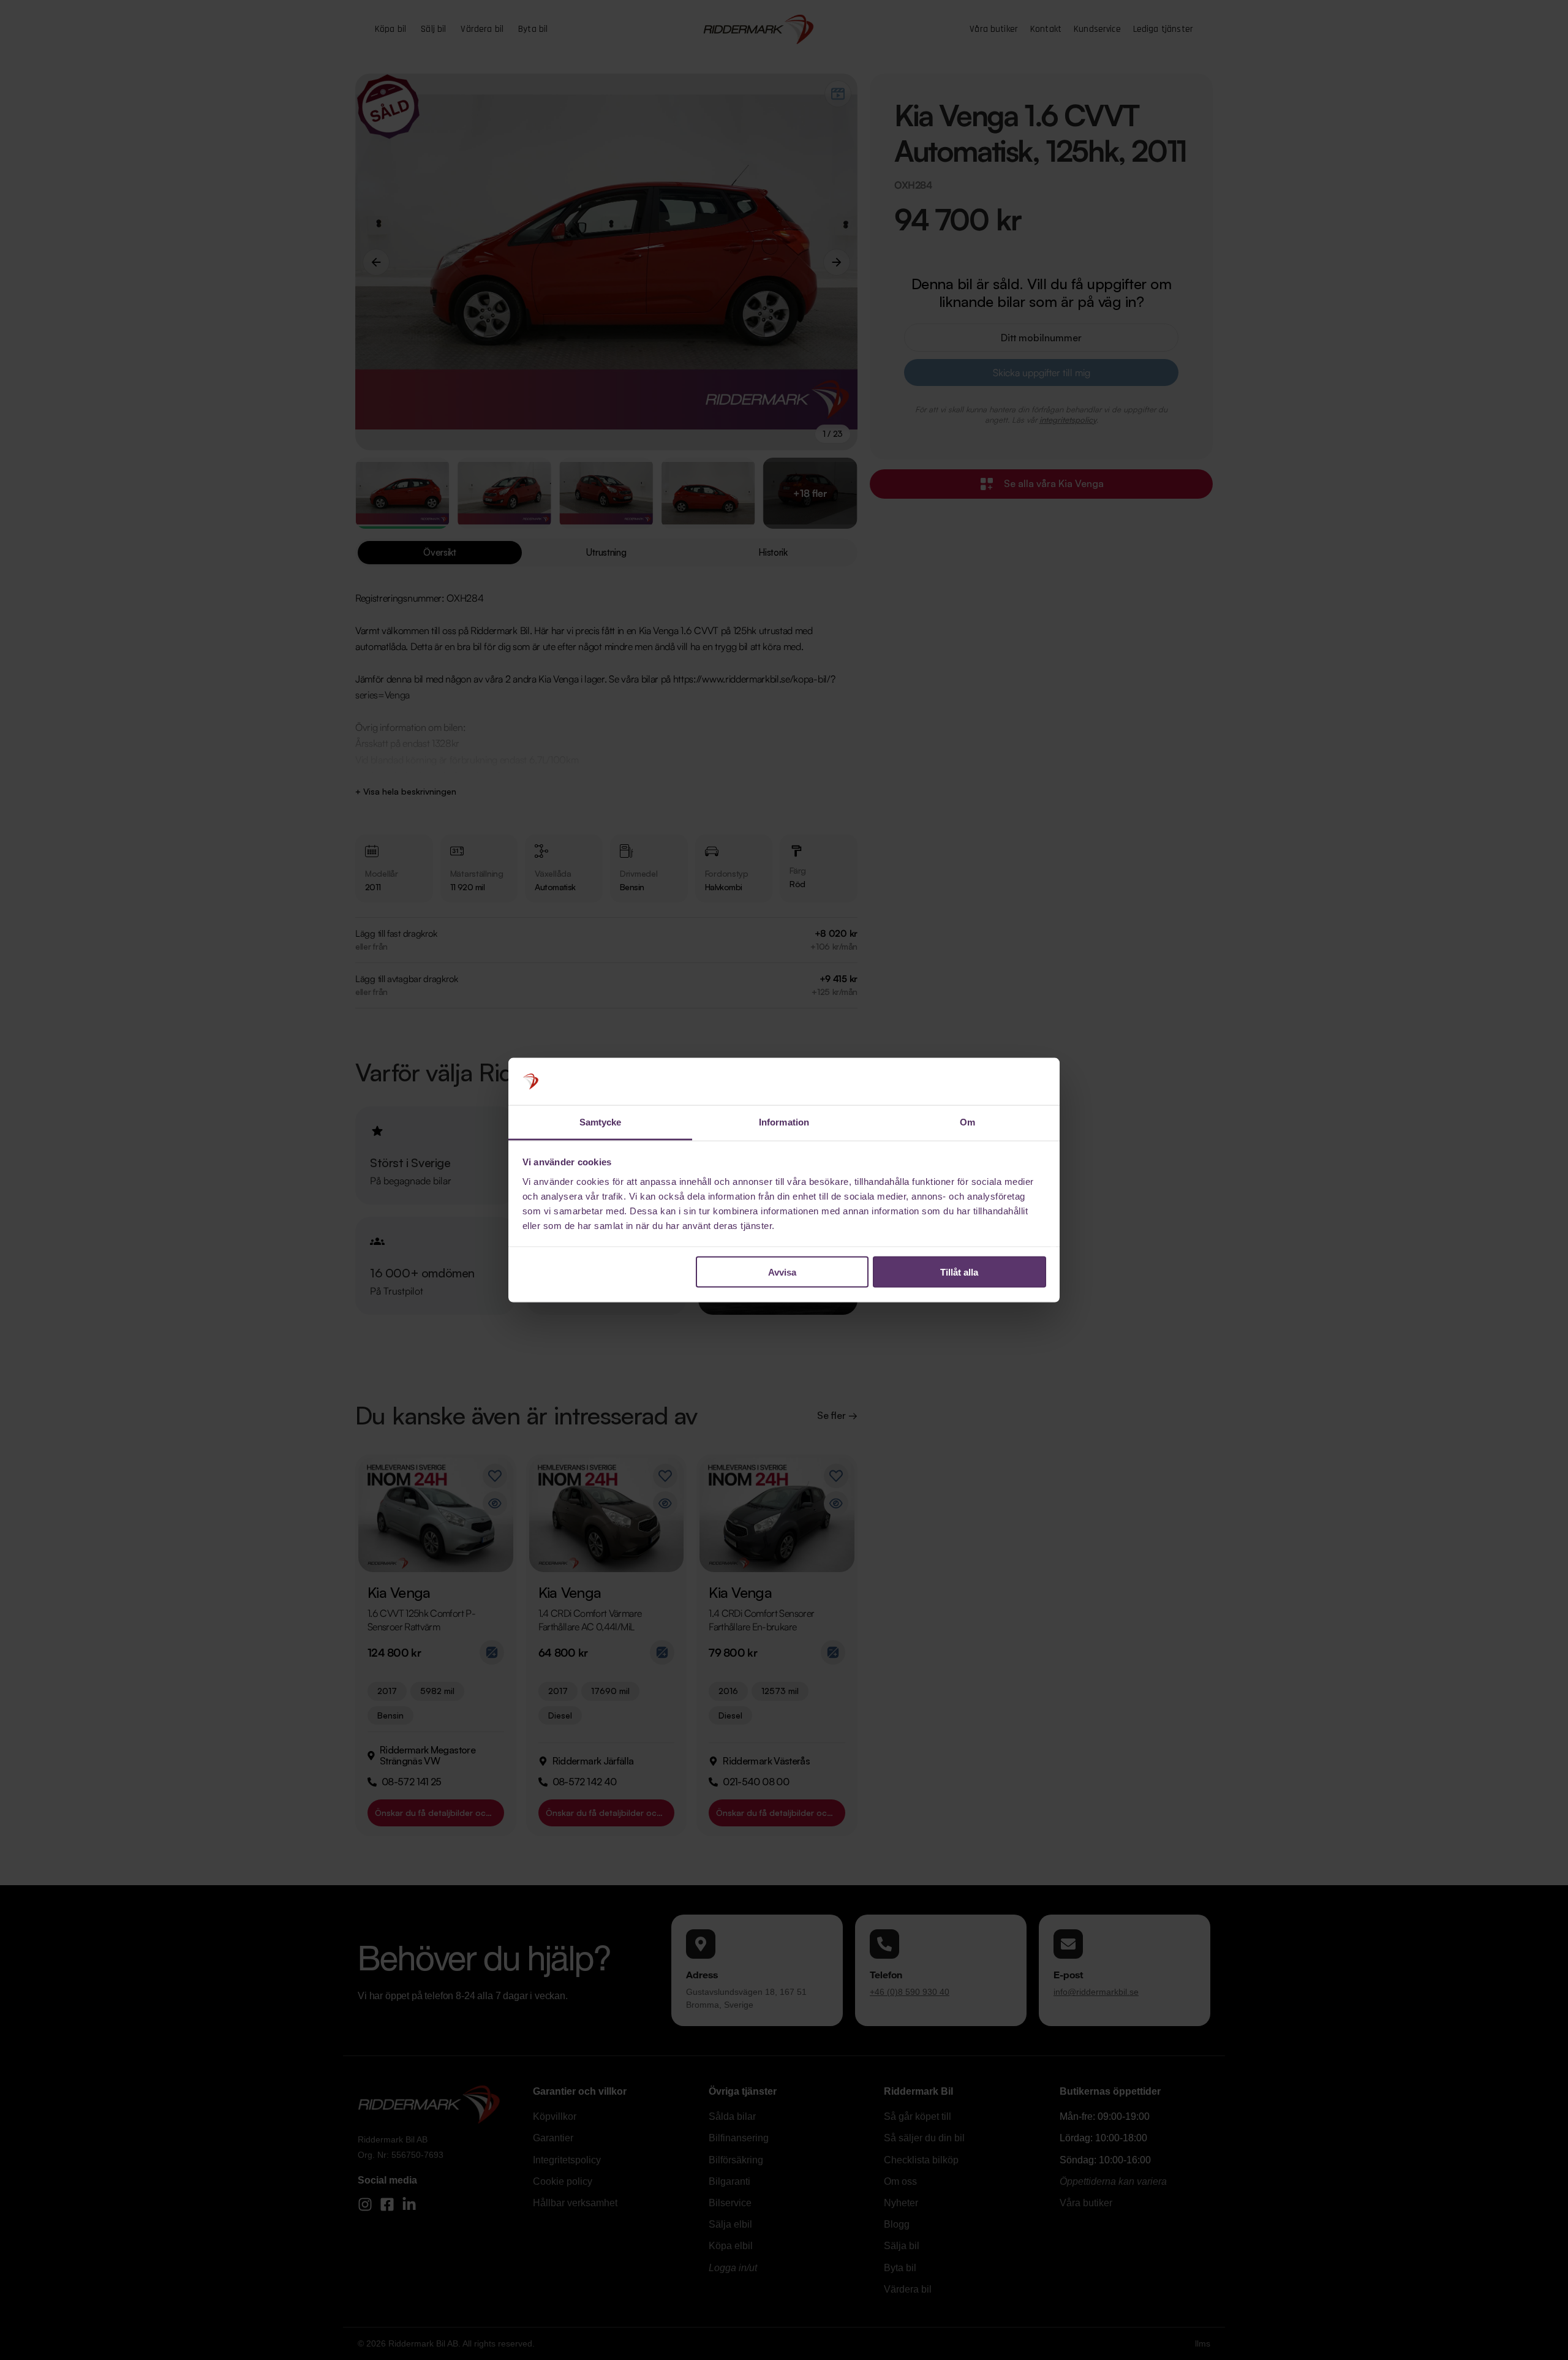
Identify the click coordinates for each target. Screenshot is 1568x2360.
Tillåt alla (959, 1272)
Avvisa (782, 1272)
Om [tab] (967, 1121)
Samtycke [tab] (601, 1121)
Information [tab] (784, 1121)
